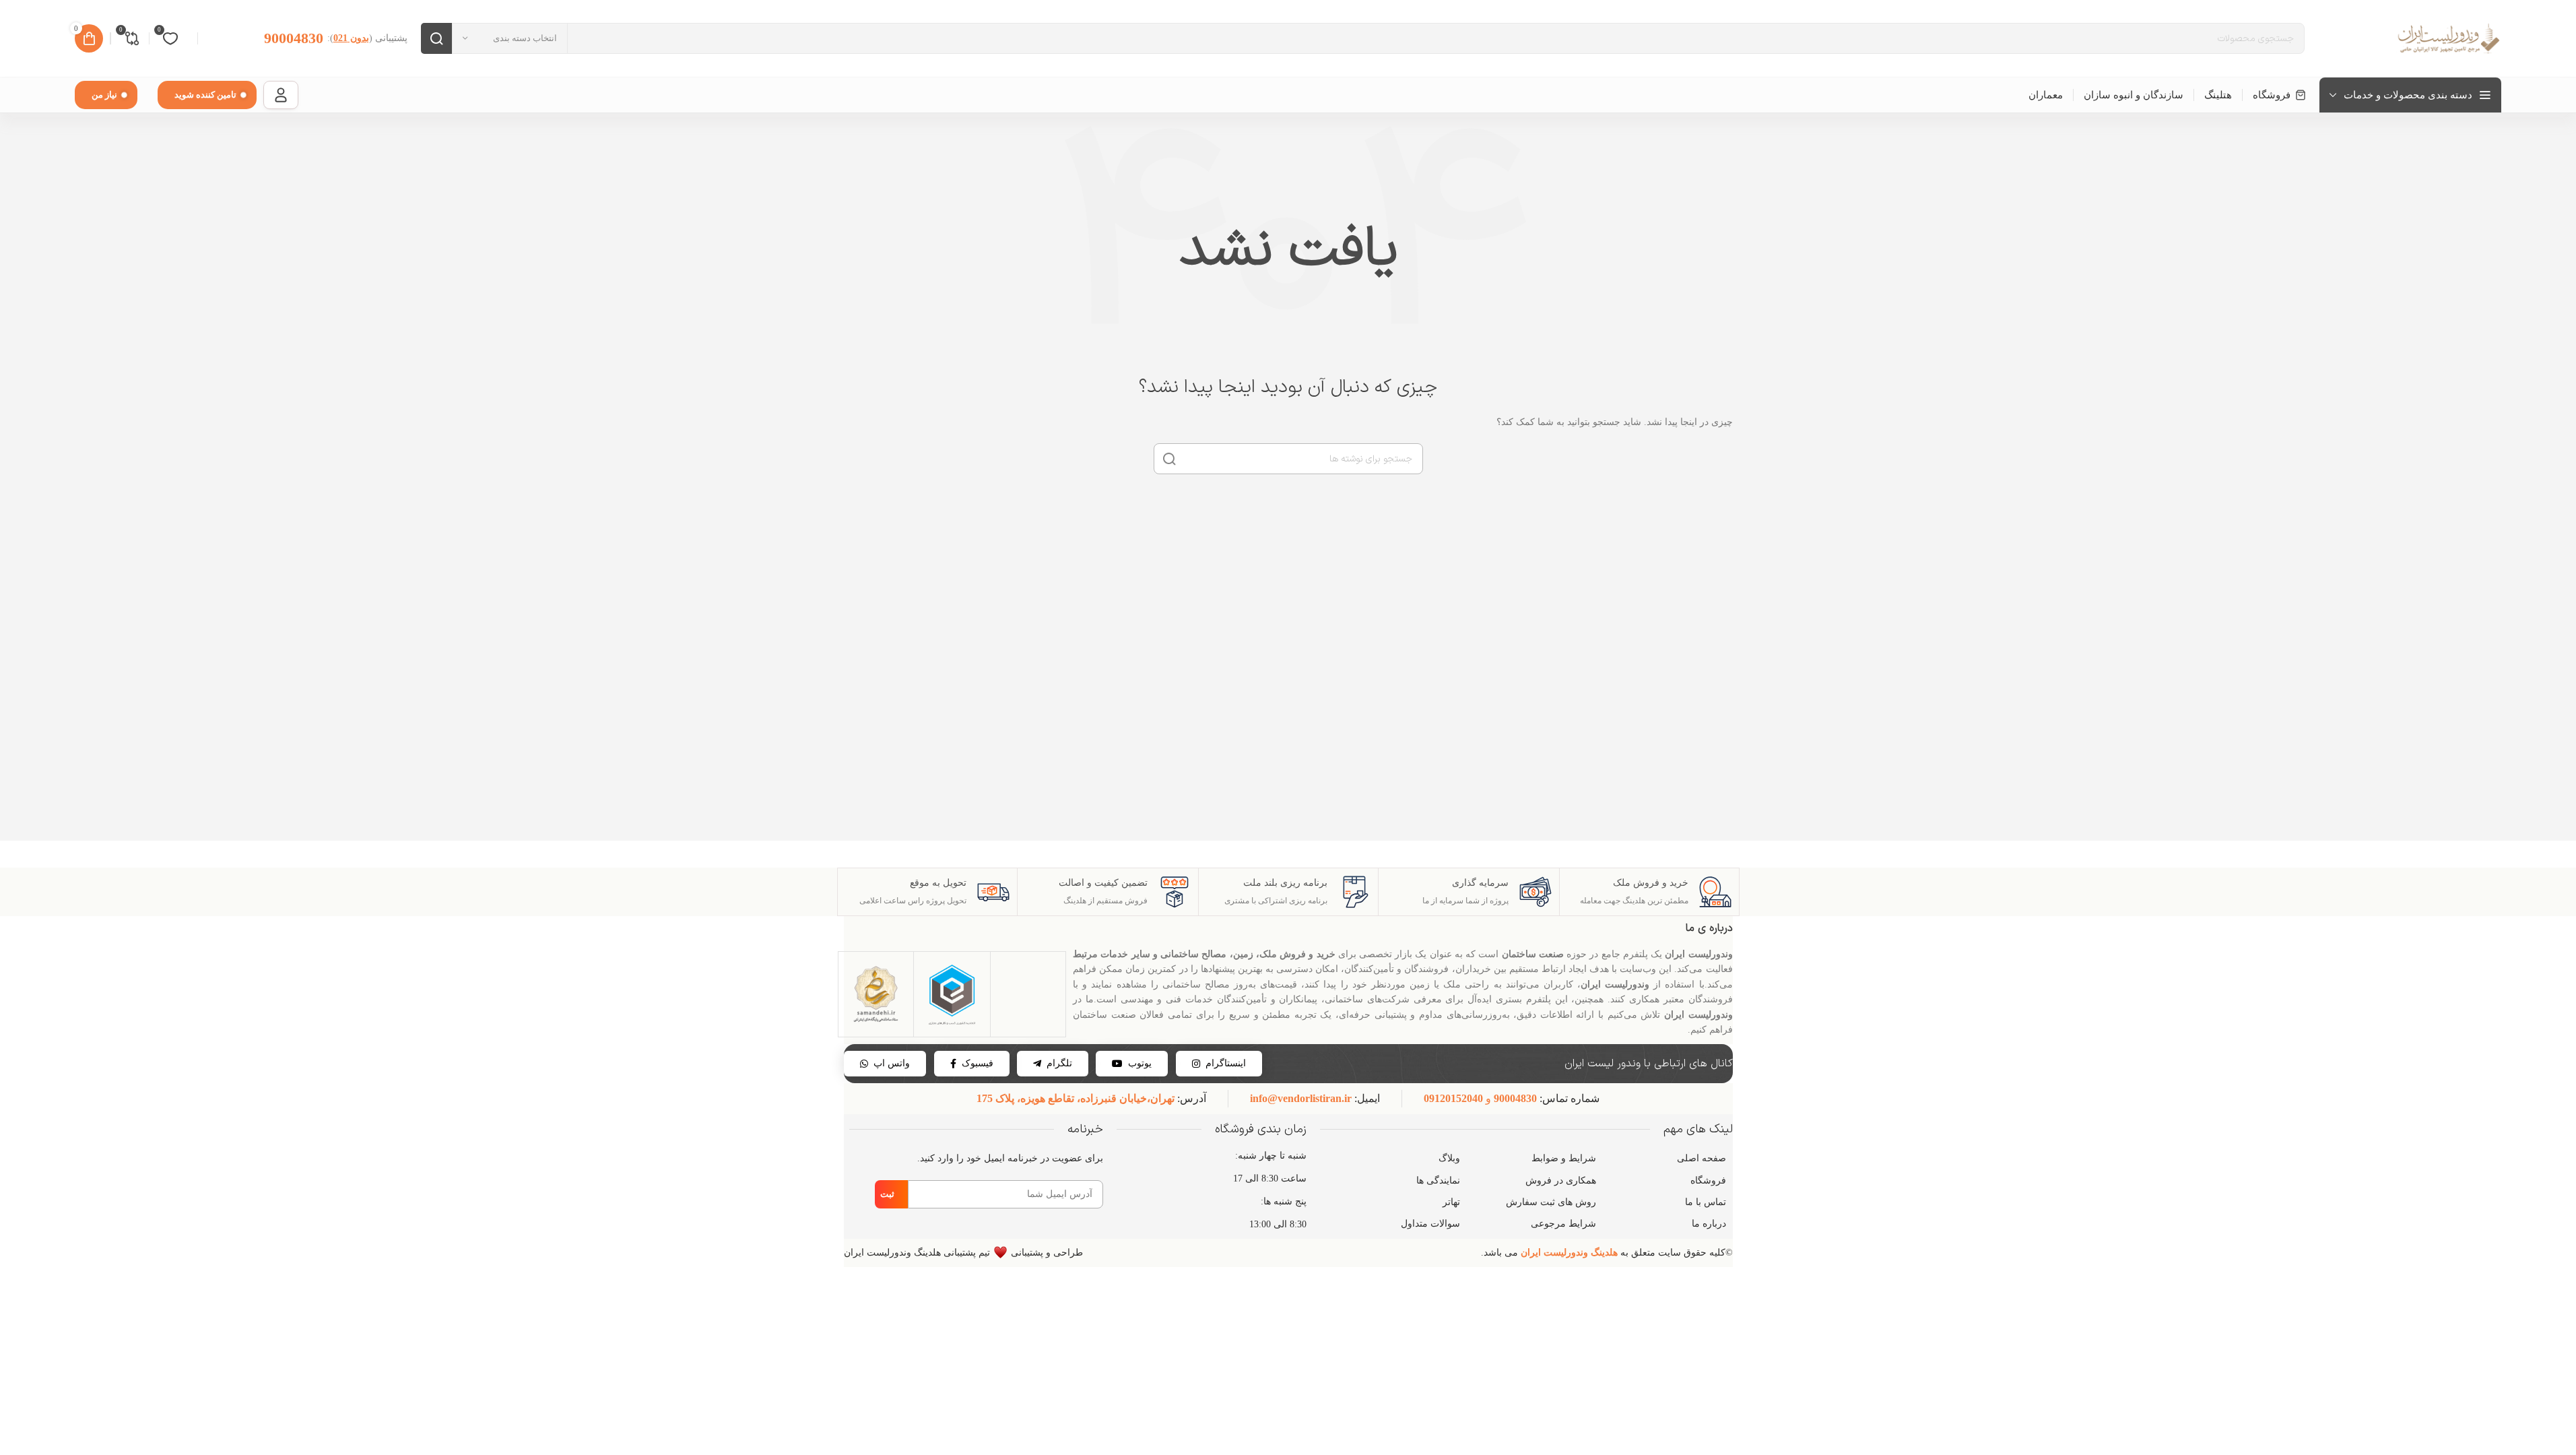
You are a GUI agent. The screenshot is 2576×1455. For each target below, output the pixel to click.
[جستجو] (436, 38)
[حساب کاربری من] (281, 95)
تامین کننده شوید (205, 95)
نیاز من (104, 95)
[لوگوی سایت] (2447, 37)
